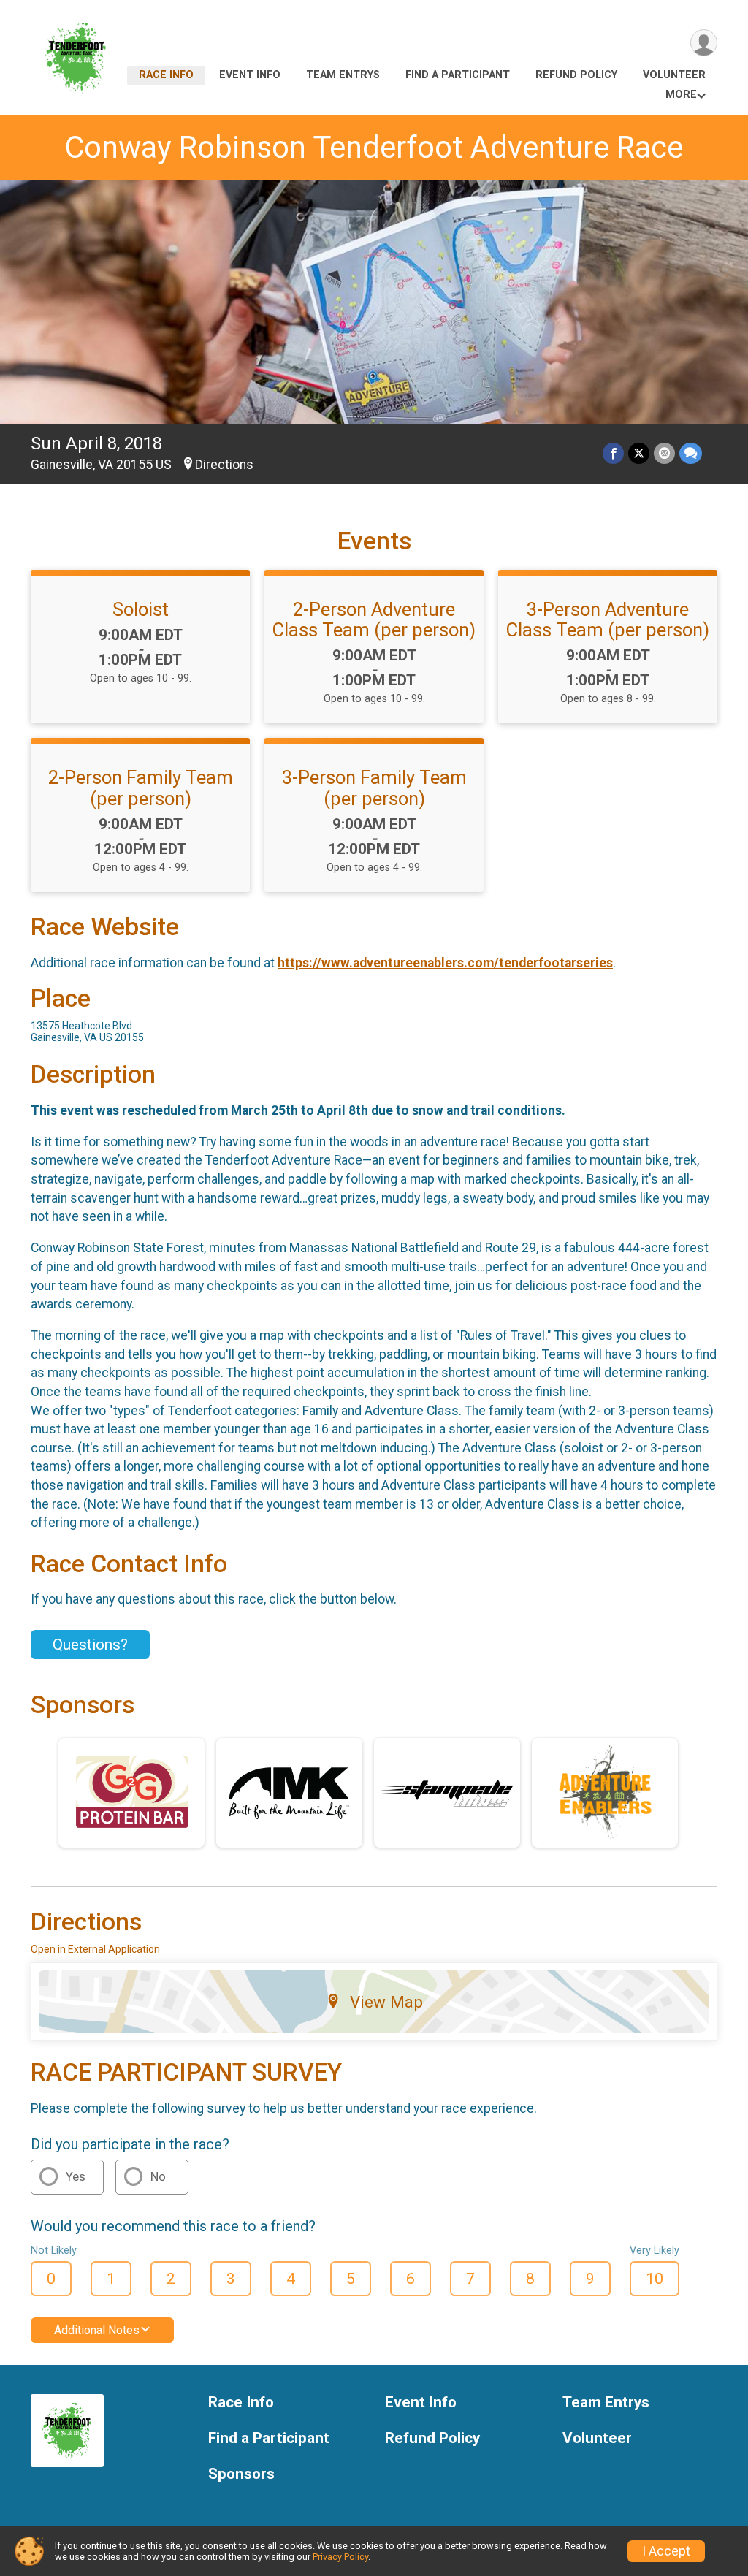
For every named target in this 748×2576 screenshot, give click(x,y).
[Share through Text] (691, 453)
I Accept (666, 2551)
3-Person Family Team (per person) (374, 788)
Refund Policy (576, 75)
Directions (224, 465)
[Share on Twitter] (639, 453)
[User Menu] (704, 43)
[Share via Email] (664, 453)
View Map (386, 2002)
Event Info (250, 75)
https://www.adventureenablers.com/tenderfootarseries (445, 963)
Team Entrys (343, 75)
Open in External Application (95, 1949)
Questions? (90, 1645)
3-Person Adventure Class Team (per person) (608, 620)
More (681, 95)
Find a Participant (458, 75)
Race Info (166, 75)
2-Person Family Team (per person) (141, 788)
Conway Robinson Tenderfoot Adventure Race (374, 147)
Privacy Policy (340, 2557)
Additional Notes (97, 2330)
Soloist (141, 609)
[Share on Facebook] (613, 453)
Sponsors (241, 2474)
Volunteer (674, 75)
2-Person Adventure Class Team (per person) (374, 620)
